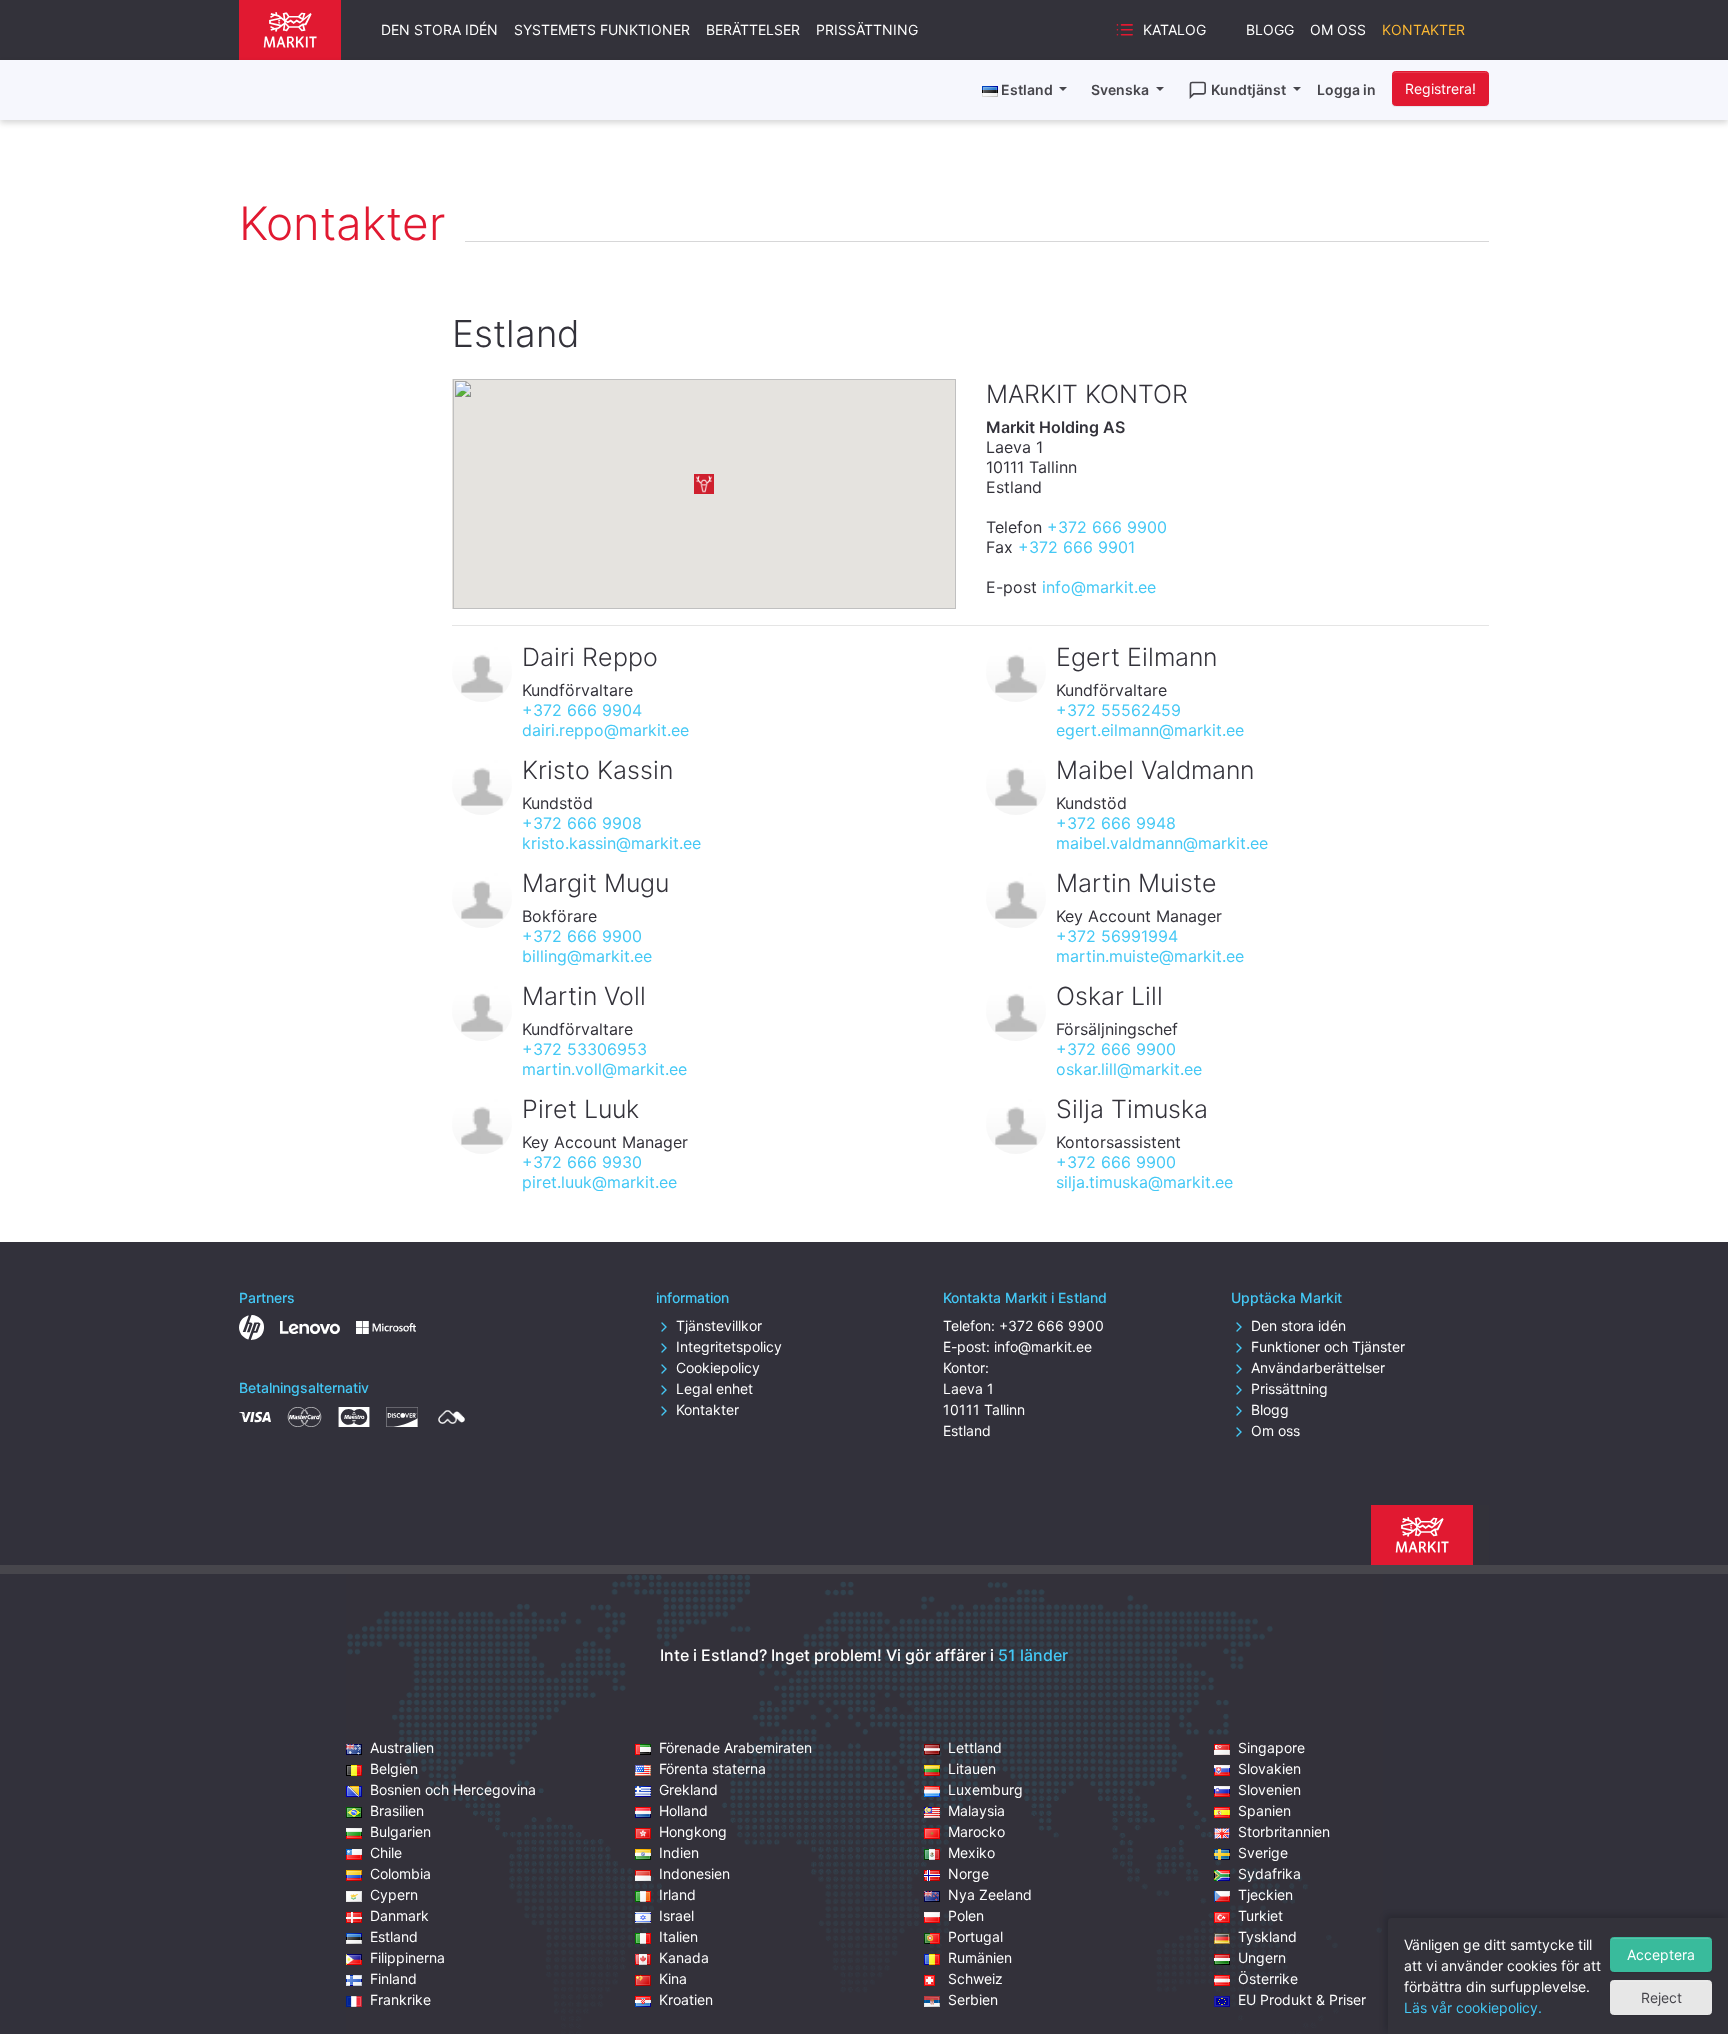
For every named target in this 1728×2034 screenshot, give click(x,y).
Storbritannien (1284, 1831)
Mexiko (971, 1852)
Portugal (975, 1936)
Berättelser (753, 29)
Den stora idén (439, 29)
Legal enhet (714, 1388)
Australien (402, 1747)
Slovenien (1269, 1789)
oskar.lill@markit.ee (1129, 1069)
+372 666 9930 (582, 1162)
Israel (676, 1915)
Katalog (1174, 29)
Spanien (1264, 1810)
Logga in (1346, 89)
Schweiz (975, 1978)
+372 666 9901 (1076, 547)
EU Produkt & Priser (1302, 1999)
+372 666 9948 (1116, 823)
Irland (677, 1894)
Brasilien (397, 1810)
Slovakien (1269, 1768)
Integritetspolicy (729, 1346)
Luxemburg (985, 1789)
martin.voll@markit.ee (604, 1069)
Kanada (684, 1957)
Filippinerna (407, 1957)
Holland (683, 1810)
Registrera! (1440, 88)
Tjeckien (1265, 1894)
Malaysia (976, 1810)
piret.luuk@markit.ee (599, 1182)
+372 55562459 (1118, 710)
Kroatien (686, 1999)
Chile (386, 1852)
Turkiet (1260, 1915)
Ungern (1262, 1957)
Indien (679, 1852)
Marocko (976, 1831)
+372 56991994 (1117, 936)
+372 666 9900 (1107, 527)
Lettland (975, 1747)
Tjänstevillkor (719, 1325)
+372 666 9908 (582, 823)
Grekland (688, 1789)
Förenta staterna (712, 1768)
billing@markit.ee (587, 956)
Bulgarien (400, 1831)
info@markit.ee (1099, 587)
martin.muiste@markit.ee (1150, 956)
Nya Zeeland (990, 1894)
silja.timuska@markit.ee (1144, 1182)
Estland (394, 1936)
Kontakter (1423, 29)
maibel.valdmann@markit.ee (1162, 843)
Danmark (399, 1915)
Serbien (973, 1999)
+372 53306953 (584, 1049)
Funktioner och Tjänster (1328, 1346)
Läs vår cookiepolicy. (1473, 2007)
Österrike (1268, 1978)
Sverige (1263, 1852)
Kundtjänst (1250, 89)
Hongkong (693, 1831)
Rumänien (980, 1957)
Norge (968, 1873)
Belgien (394, 1768)
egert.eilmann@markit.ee (1150, 730)
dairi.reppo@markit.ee (605, 730)
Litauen (972, 1768)
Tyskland (1267, 1936)
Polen (966, 1915)
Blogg (1270, 29)
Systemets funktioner (602, 29)
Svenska (1121, 89)
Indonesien (694, 1873)
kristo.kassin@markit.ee (611, 843)
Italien (678, 1936)
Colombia (400, 1873)
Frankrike (400, 1999)
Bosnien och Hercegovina (453, 1789)
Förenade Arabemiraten (735, 1747)
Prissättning (867, 29)
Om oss (1338, 29)
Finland (393, 1978)
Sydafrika (1269, 1873)
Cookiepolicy (718, 1367)
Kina (673, 1978)
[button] (704, 484)
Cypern (394, 1894)
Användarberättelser (1318, 1367)
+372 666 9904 (582, 710)
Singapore (1271, 1747)
